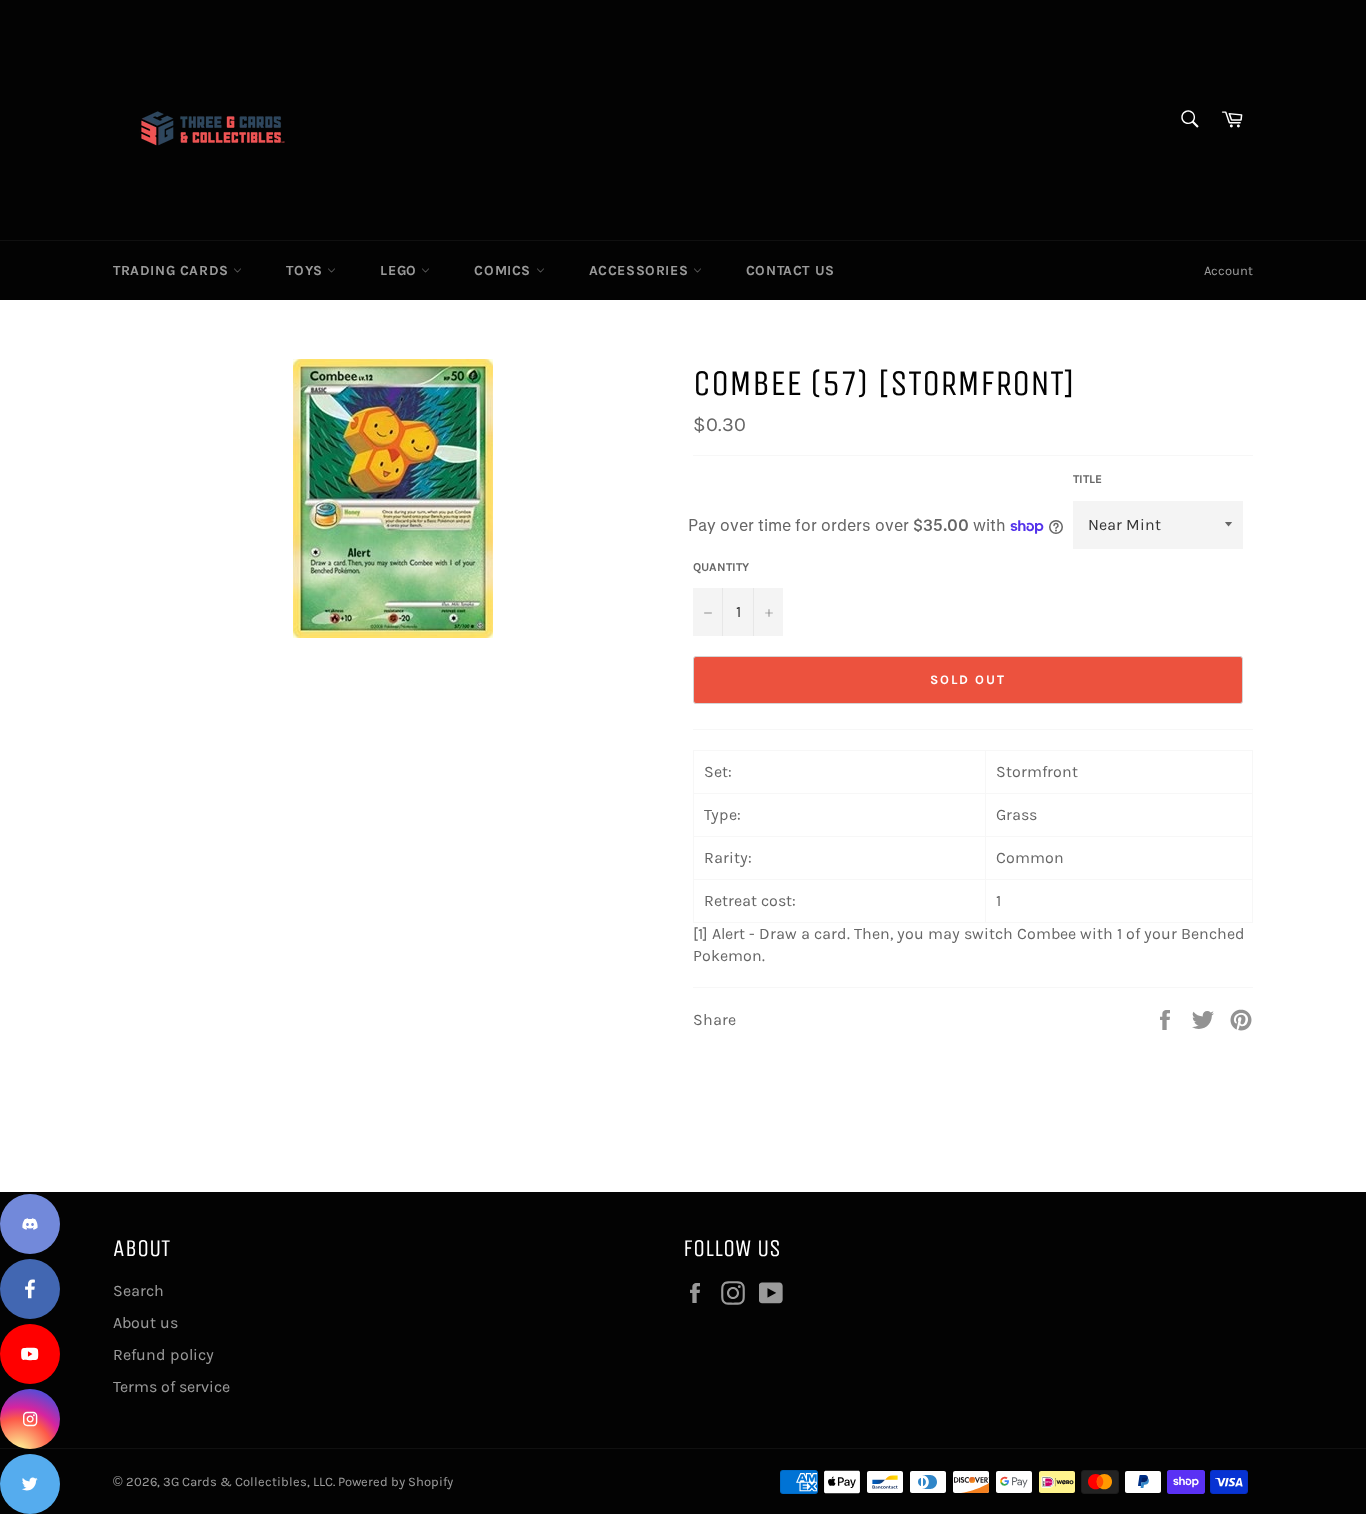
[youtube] (30, 1354)
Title (1087, 479)
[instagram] (30, 1419)
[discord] (30, 1224)
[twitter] (30, 1484)
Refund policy (163, 1354)
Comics (504, 270)
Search (138, 1290)
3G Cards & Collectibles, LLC (248, 1481)
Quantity (721, 567)
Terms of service (171, 1386)
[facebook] (30, 1289)
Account (1228, 270)
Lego (400, 270)
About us (145, 1322)
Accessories (641, 270)
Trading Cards (173, 270)
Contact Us (790, 270)
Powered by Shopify (395, 1481)
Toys (306, 270)
